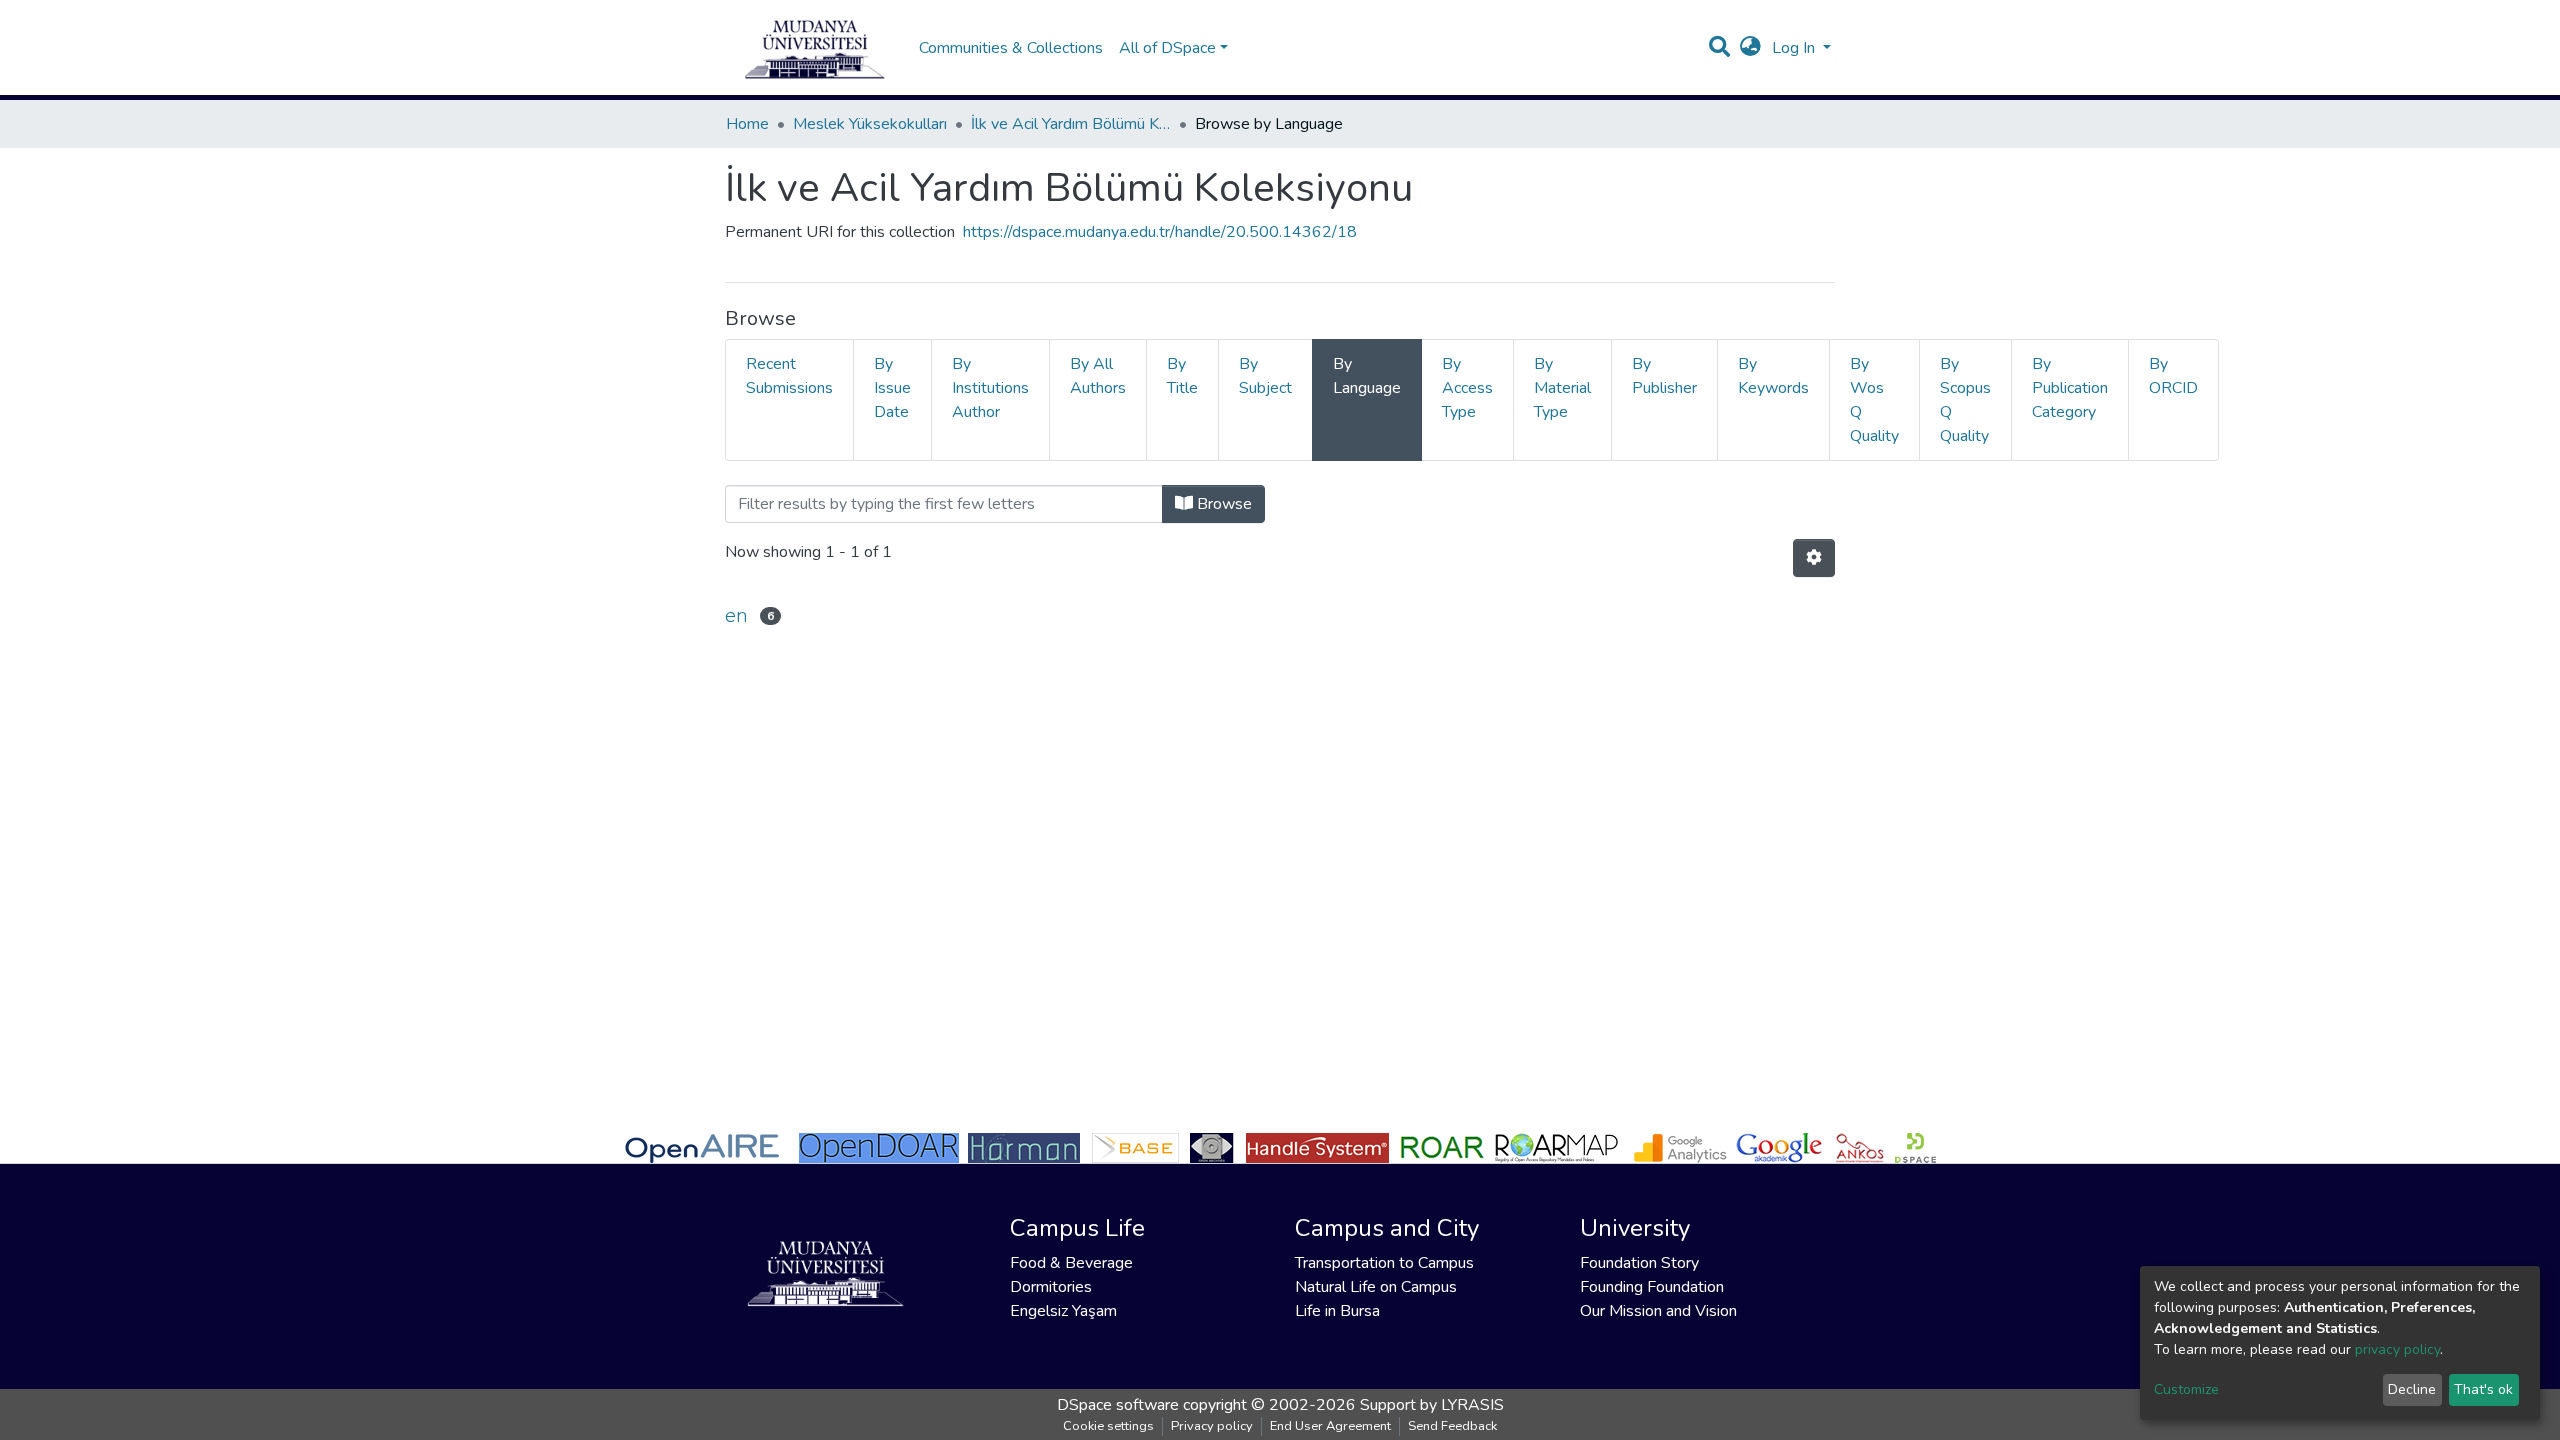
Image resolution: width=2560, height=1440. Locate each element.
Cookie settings (1108, 1426)
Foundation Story (1639, 1263)
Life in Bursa (1337, 1311)
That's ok (2483, 1389)
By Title (1182, 376)
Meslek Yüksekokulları (870, 124)
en (736, 615)
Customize (2186, 1389)
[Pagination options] (1814, 558)
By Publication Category (2070, 388)
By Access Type (1467, 388)
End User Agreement (1330, 1426)
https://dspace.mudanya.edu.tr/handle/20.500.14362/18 (1160, 232)
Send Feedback (1452, 1426)
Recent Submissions (789, 376)
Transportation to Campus (1384, 1263)
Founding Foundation (1652, 1287)
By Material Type (1562, 388)
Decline (2412, 1389)
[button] (1750, 48)
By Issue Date (892, 388)
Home (747, 124)
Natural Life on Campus (1376, 1287)
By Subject (1265, 376)
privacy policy (2397, 1349)
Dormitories (1051, 1287)
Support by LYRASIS (1432, 1405)
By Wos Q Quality (1874, 400)
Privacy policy (1212, 1426)
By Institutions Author (990, 388)
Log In (1795, 48)
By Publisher (1664, 376)
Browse (1222, 504)
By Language (1367, 376)
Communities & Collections (1011, 48)
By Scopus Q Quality (1965, 400)
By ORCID (2173, 376)
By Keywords (1773, 376)
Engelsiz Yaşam (1063, 1311)
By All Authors (1098, 376)
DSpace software (1118, 1405)
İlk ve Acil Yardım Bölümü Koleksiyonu (1071, 124)
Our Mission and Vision (1658, 1311)
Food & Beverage (1071, 1263)
